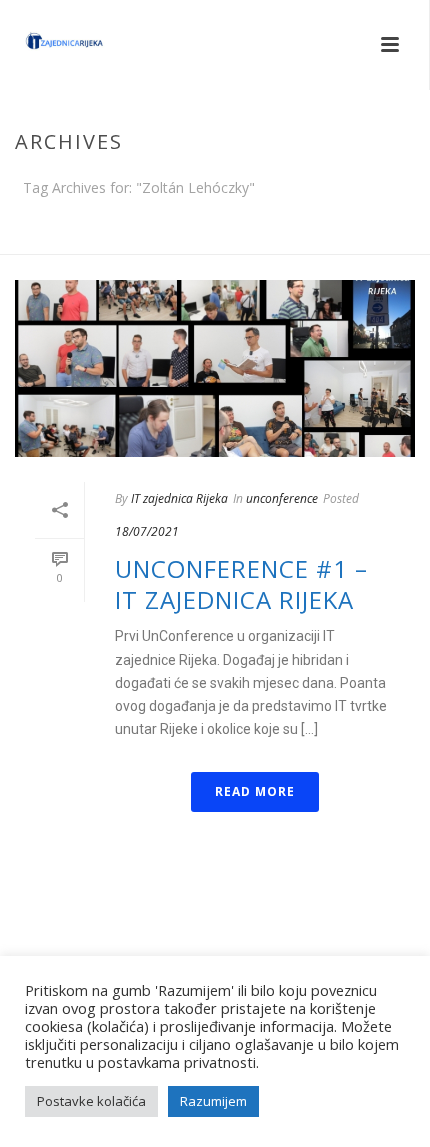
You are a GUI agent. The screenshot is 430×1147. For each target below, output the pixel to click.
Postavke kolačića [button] (91, 1101)
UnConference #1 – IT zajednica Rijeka (241, 584)
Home (211, 240)
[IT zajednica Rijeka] (45, 45)
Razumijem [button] (213, 1101)
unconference (282, 498)
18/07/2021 (147, 531)
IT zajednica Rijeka (179, 498)
